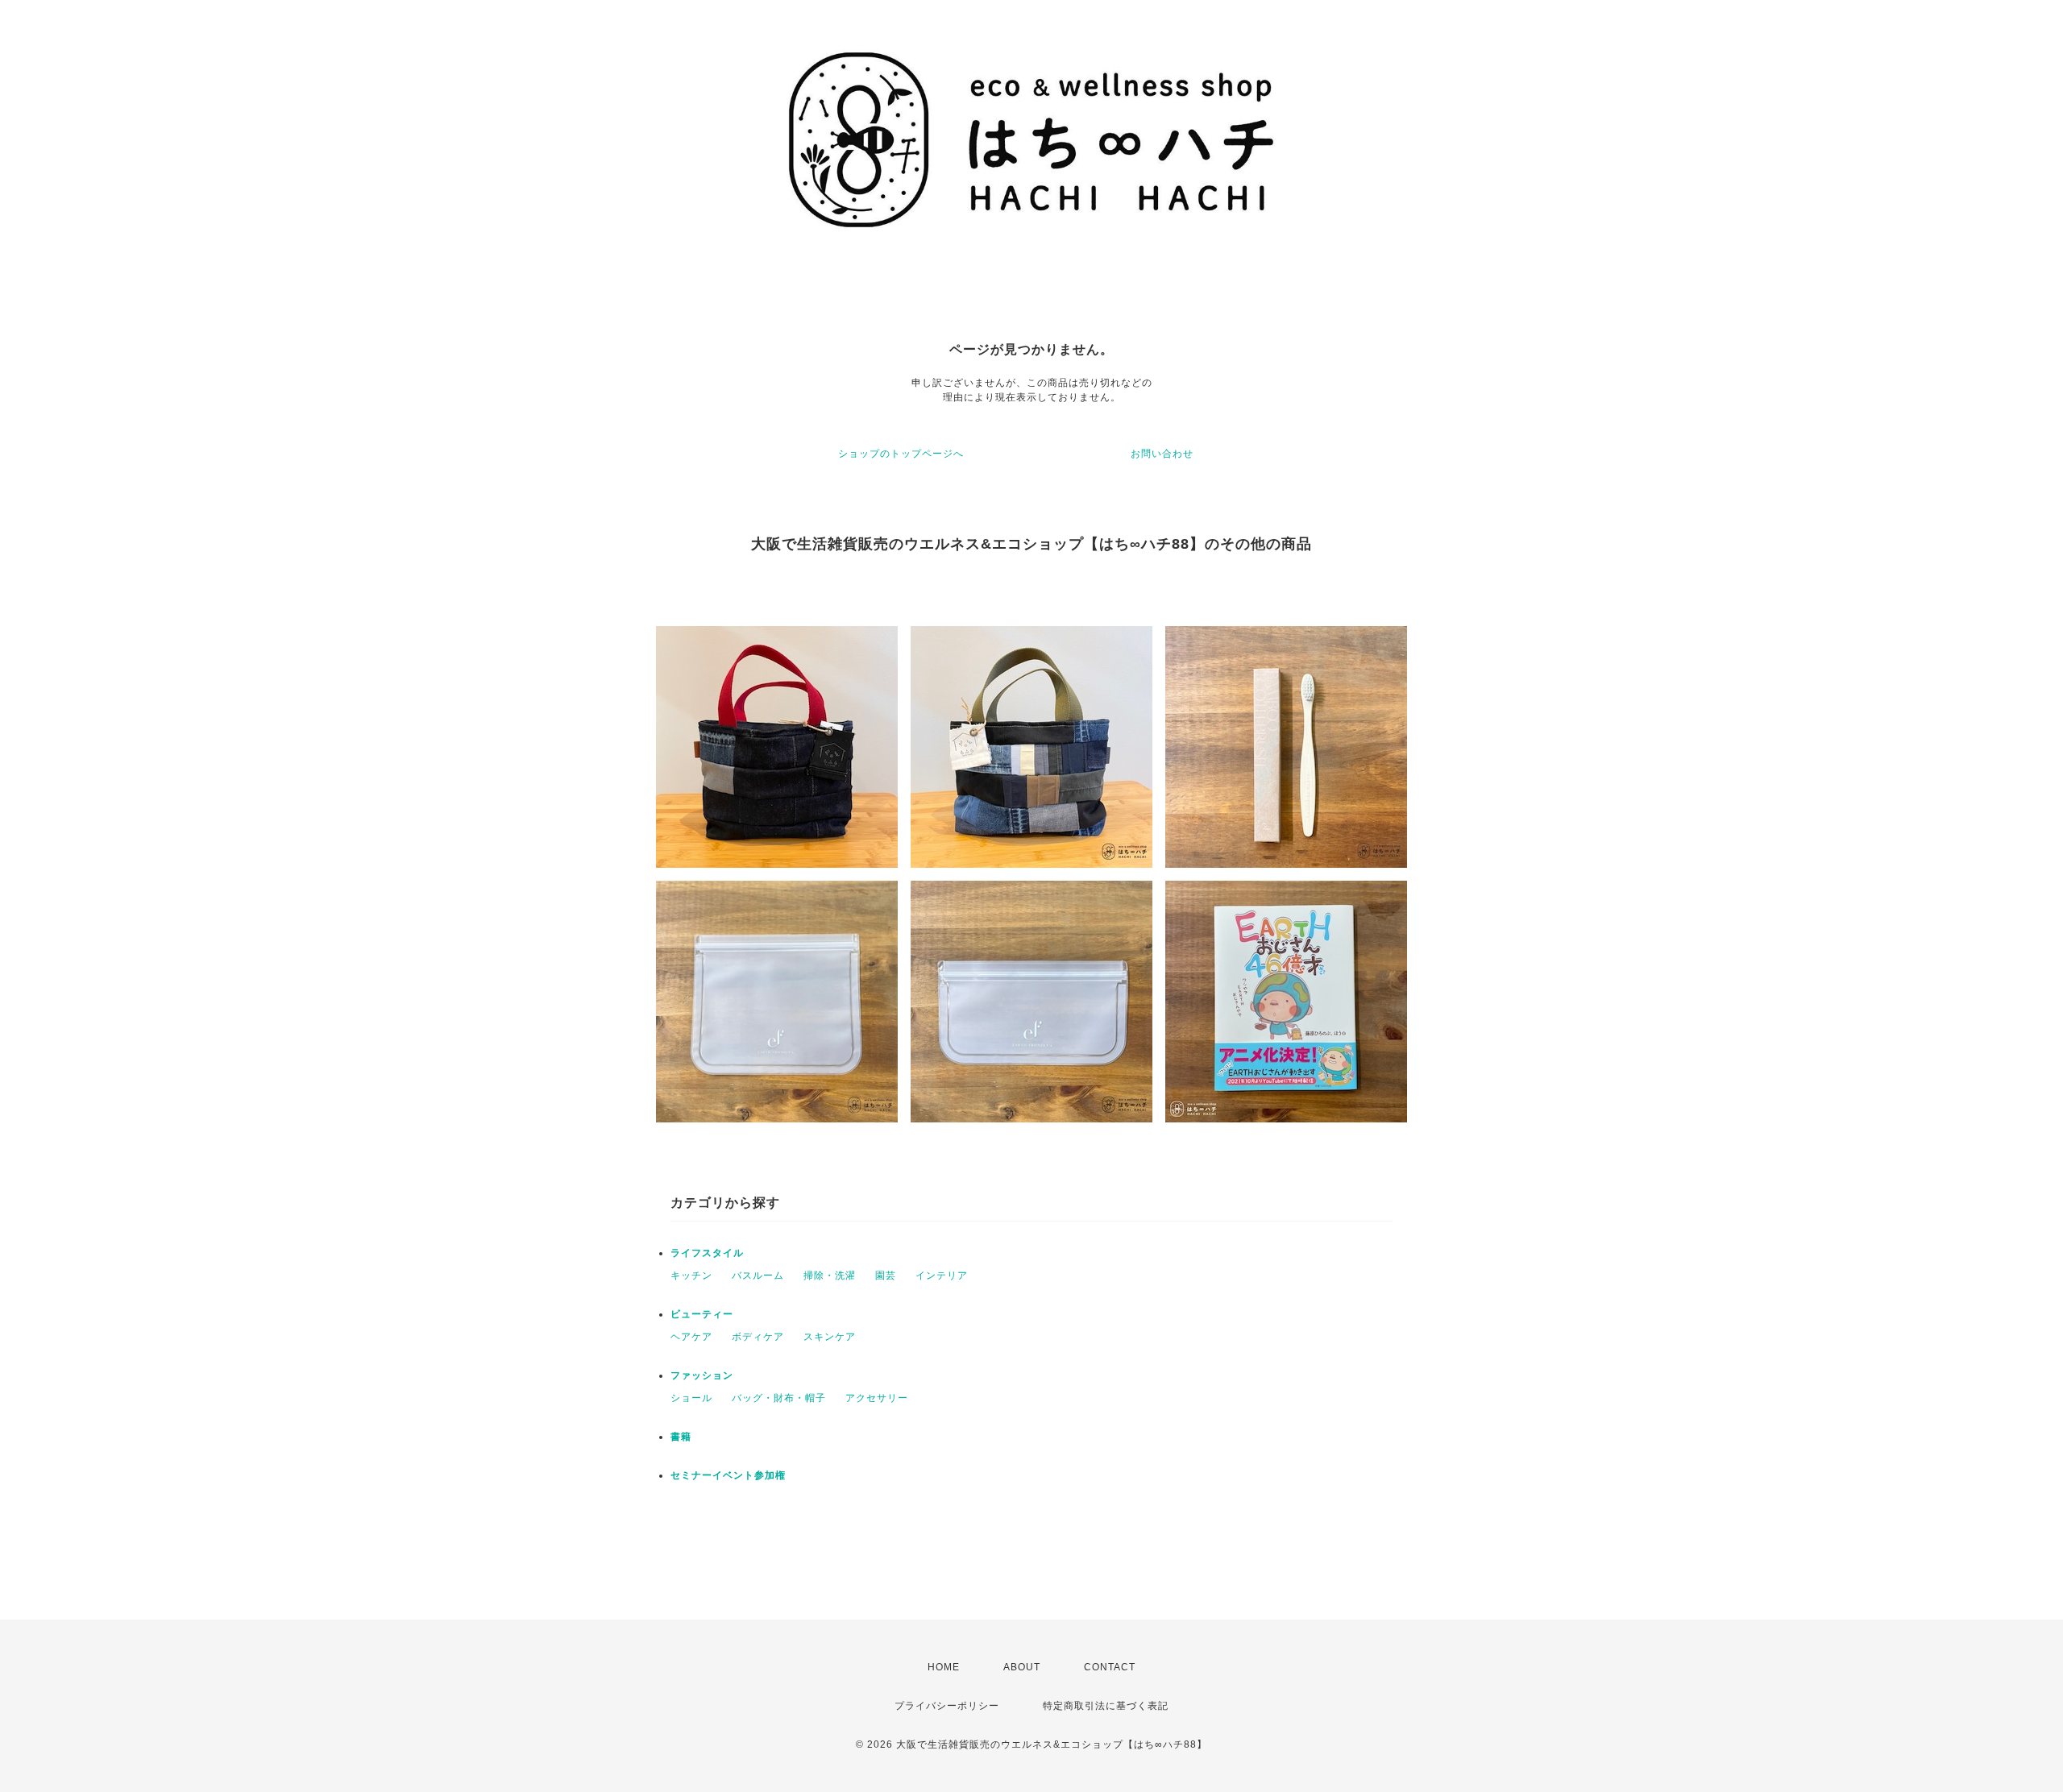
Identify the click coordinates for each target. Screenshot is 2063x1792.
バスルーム (758, 1276)
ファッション (702, 1375)
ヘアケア (691, 1337)
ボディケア (758, 1337)
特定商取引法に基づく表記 (1106, 1706)
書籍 (681, 1437)
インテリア (942, 1276)
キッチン (691, 1276)
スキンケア (830, 1337)
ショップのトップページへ (901, 454)
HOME (944, 1667)
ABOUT (1022, 1667)
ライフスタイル (707, 1253)
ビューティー (702, 1314)
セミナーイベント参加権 (728, 1475)
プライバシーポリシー (947, 1706)
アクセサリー (877, 1398)
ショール (691, 1398)
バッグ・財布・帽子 (779, 1398)
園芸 (886, 1276)
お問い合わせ (1162, 454)
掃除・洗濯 (830, 1276)
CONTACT (1110, 1667)
